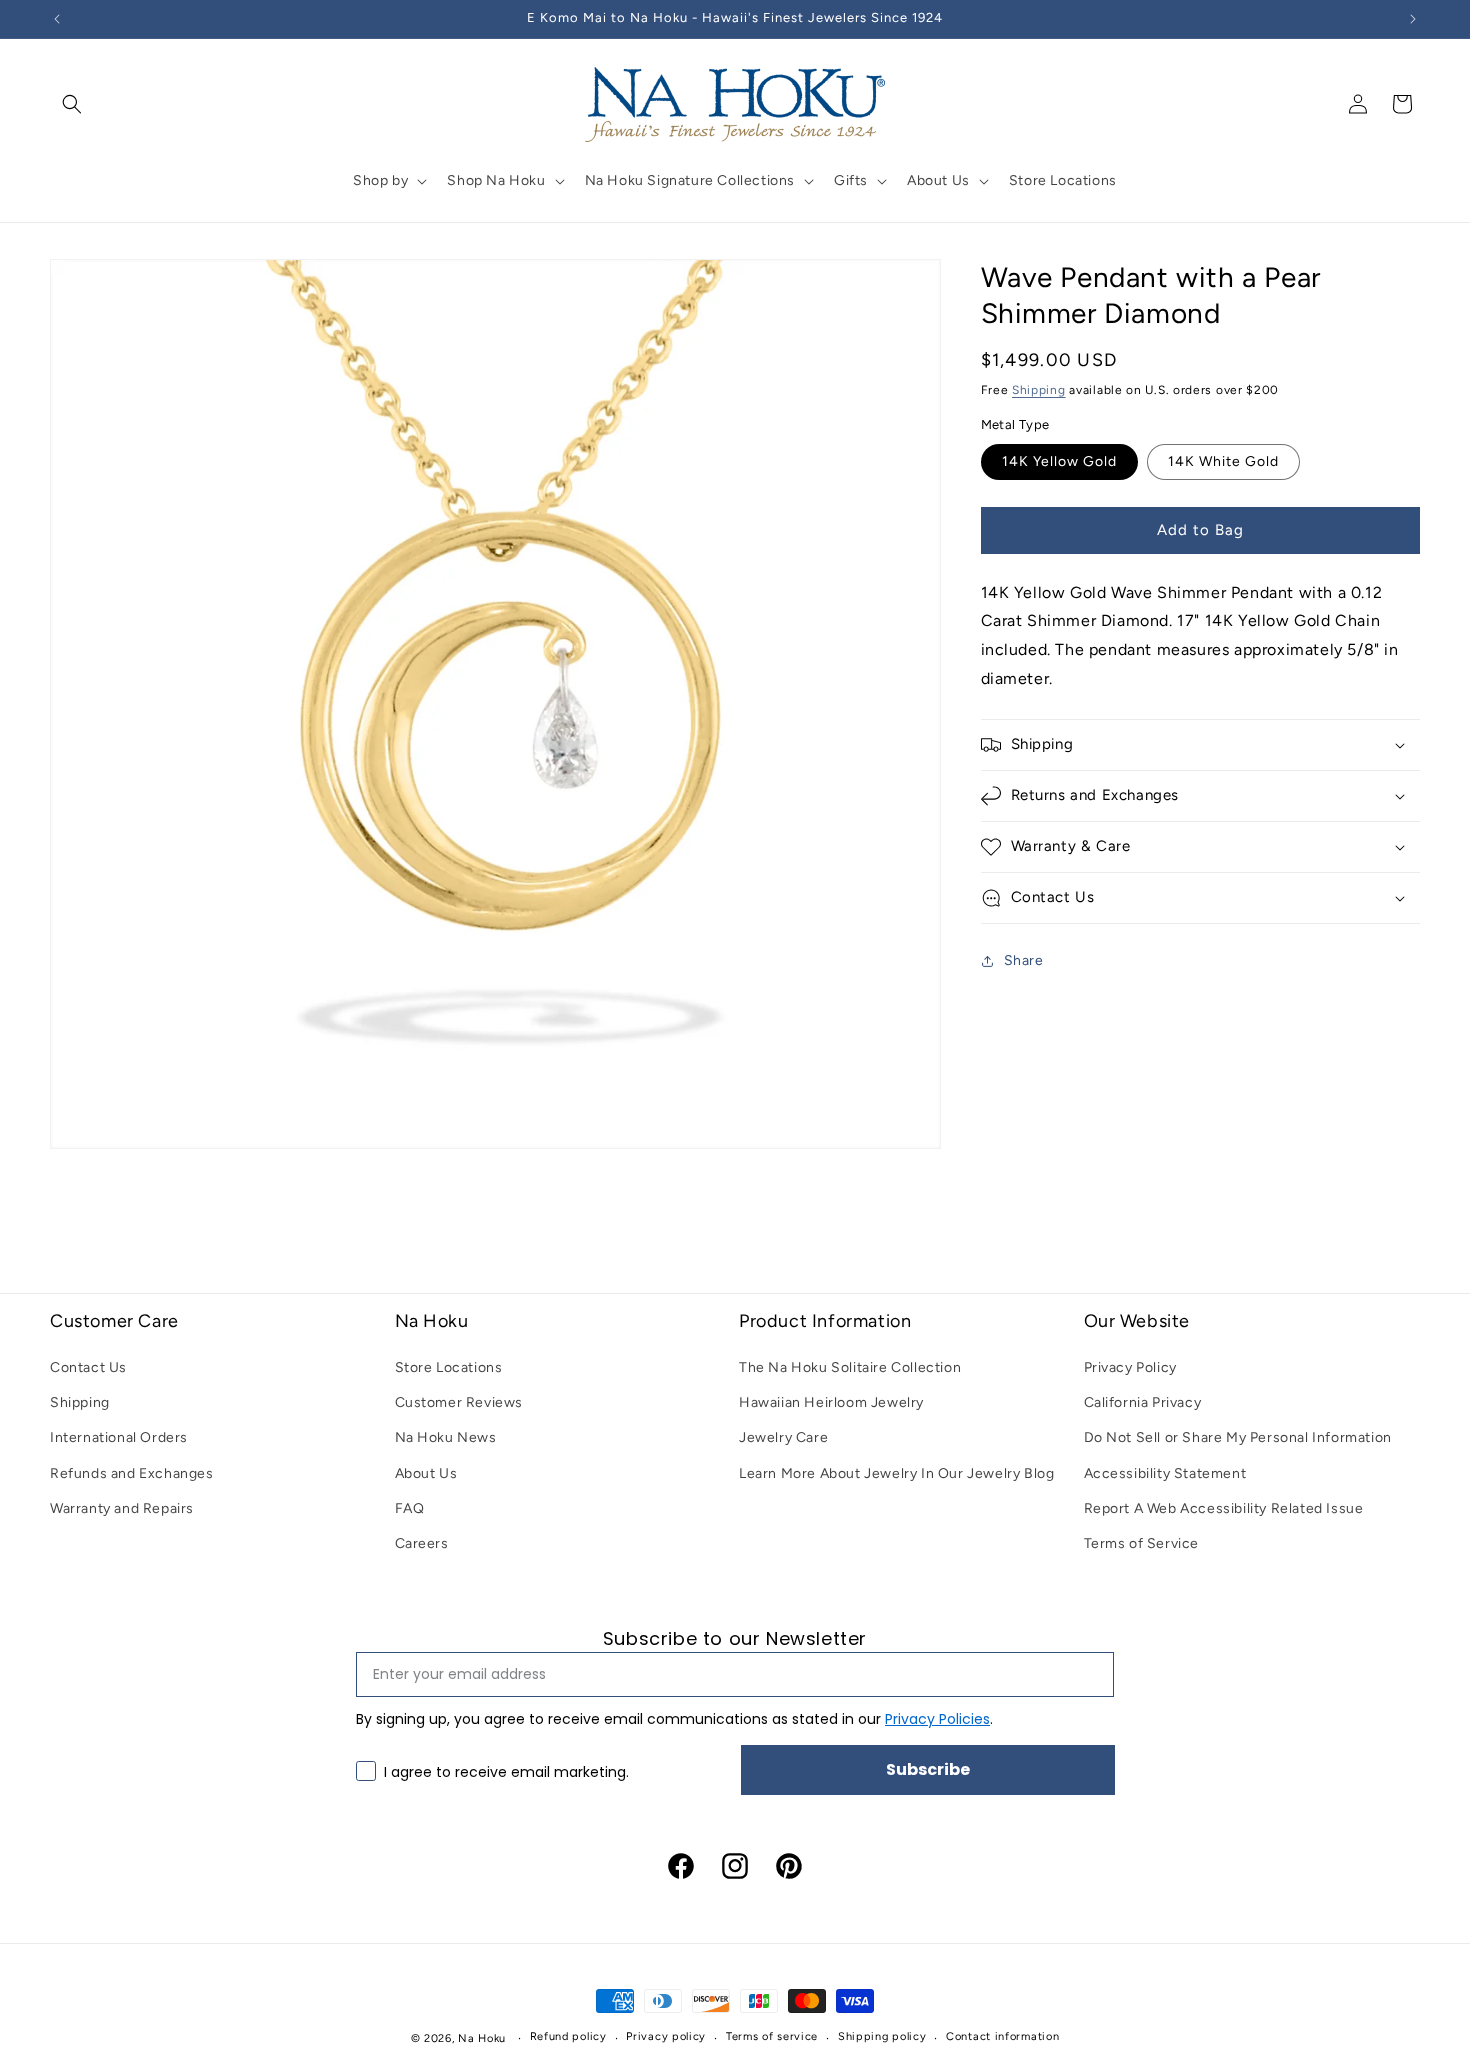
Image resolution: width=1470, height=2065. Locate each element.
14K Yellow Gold (1059, 461)
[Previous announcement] (57, 19)
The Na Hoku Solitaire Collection (850, 1368)
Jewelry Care (783, 1438)
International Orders (119, 1438)
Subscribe (928, 1768)
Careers (422, 1544)
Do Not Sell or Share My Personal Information (1238, 1438)
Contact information (1002, 2037)
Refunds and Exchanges (132, 1473)
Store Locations (449, 1368)
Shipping (1039, 390)
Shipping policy (882, 2037)
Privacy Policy (1130, 1368)
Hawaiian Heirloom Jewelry (831, 1403)
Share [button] (1024, 960)
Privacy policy (666, 2037)
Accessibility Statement (1165, 1473)
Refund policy (568, 2037)
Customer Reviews (459, 1403)
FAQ (410, 1509)
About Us (426, 1473)
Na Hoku (482, 2038)
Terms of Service (1142, 1544)
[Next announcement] (1413, 19)
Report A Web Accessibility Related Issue (1224, 1509)
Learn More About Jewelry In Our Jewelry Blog (896, 1473)
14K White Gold (1223, 461)
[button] (72, 104)
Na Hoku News (446, 1438)
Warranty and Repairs (122, 1509)
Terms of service (772, 2037)
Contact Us (88, 1368)
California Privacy (1143, 1403)
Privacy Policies (937, 1718)
